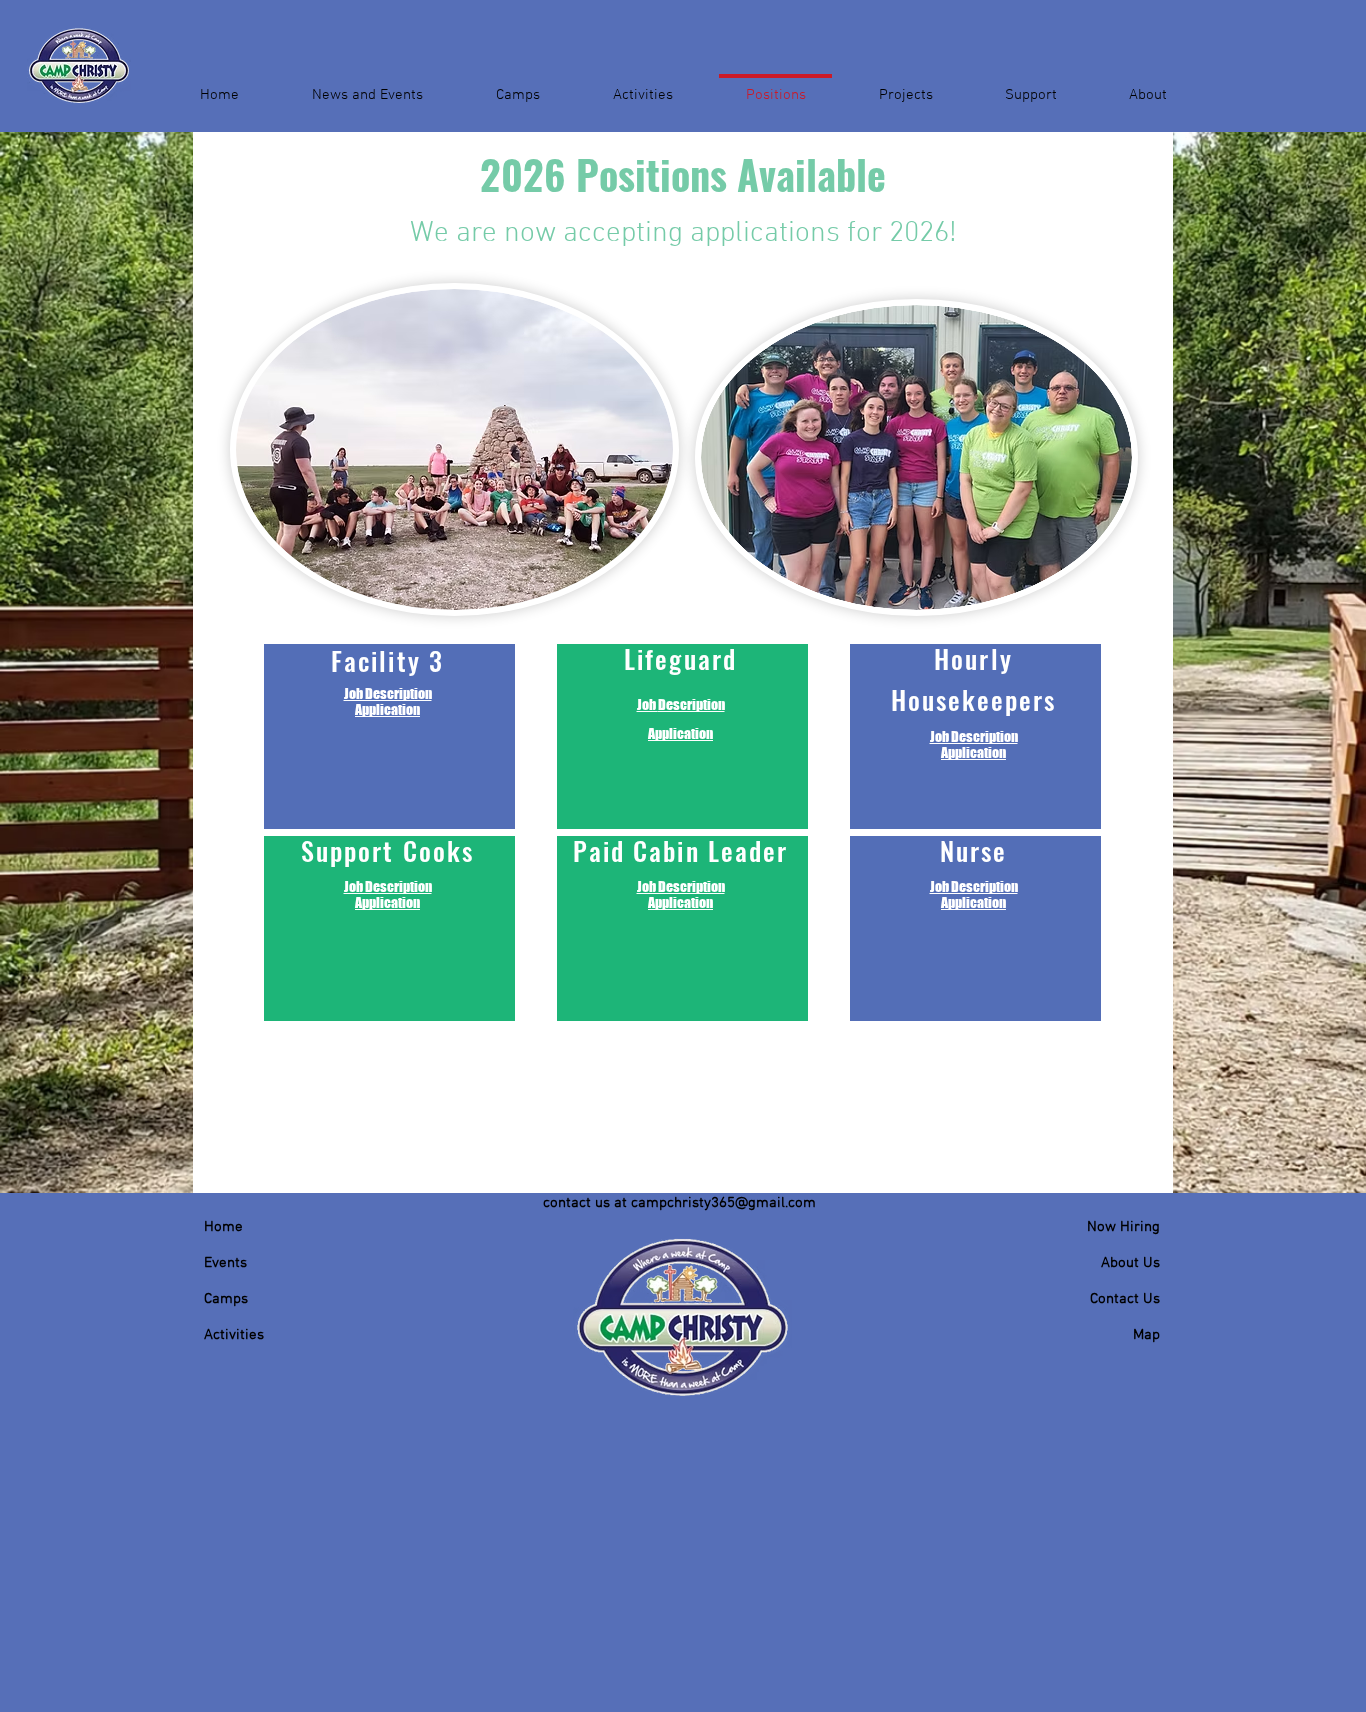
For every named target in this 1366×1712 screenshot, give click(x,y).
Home (223, 1227)
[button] (367, 86)
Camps (226, 1299)
